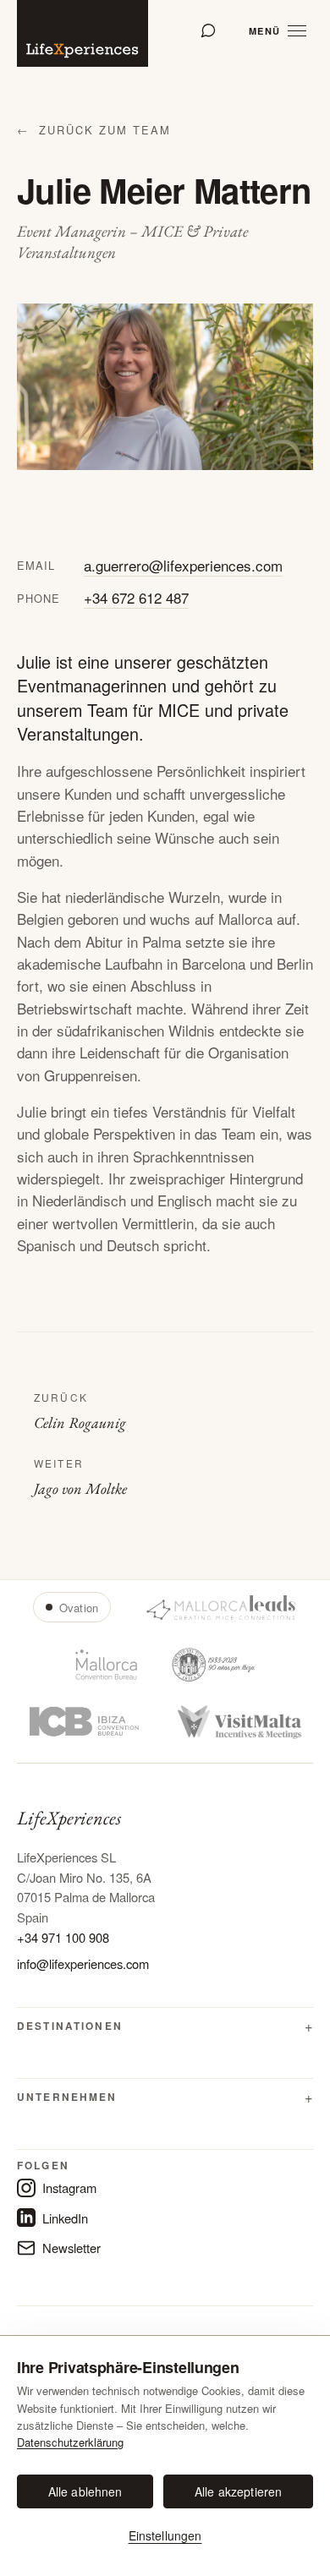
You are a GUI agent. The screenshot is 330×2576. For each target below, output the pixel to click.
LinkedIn (65, 2218)
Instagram (69, 2188)
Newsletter (71, 2248)
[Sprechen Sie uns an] (208, 30)
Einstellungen (165, 2535)
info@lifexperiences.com (83, 1963)
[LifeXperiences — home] (82, 33)
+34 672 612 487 (136, 597)
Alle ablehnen (85, 2491)
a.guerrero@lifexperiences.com (183, 565)
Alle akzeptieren (238, 2491)
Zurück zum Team (94, 130)
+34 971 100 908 (63, 1937)
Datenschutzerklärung (70, 2442)
